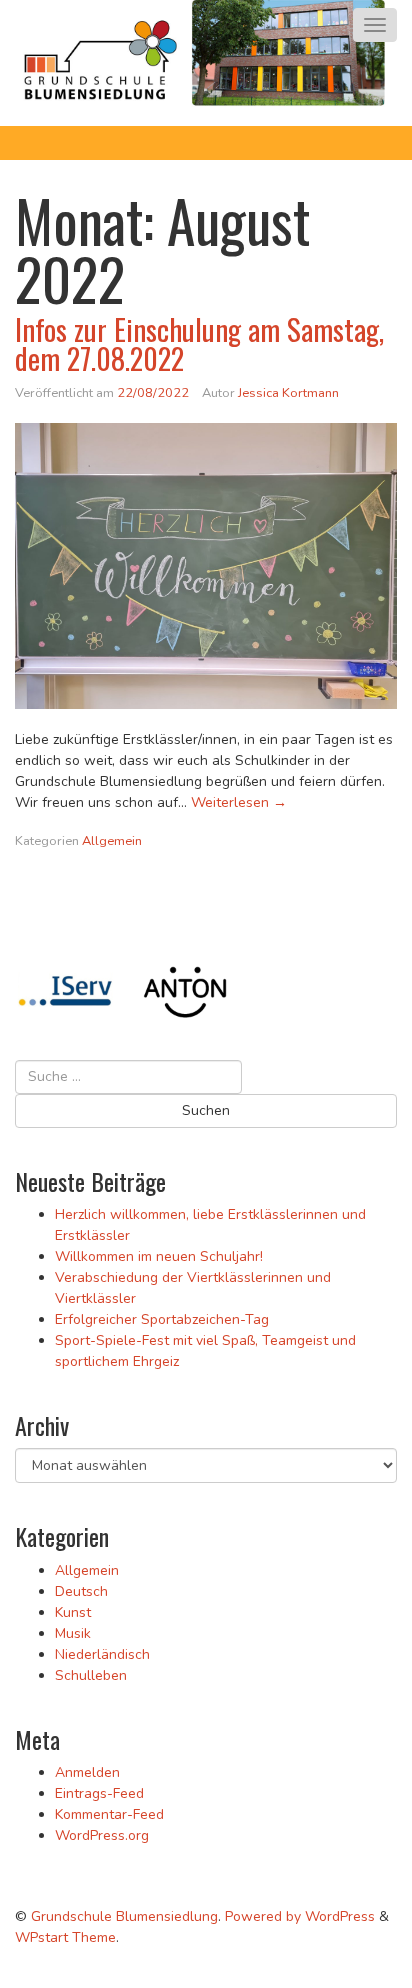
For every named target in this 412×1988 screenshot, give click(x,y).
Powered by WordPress (300, 1916)
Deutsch (81, 1591)
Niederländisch (102, 1654)
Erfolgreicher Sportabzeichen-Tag (162, 1319)
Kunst (73, 1612)
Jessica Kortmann (288, 393)
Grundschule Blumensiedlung (124, 1916)
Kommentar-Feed (109, 1814)
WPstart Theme (65, 1937)
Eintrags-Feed (99, 1793)
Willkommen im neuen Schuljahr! (159, 1256)
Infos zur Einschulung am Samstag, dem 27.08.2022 (199, 343)
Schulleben (91, 1675)
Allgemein (112, 841)
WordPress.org (102, 1835)
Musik (73, 1633)
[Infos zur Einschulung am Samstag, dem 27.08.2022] (206, 566)
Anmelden (87, 1772)
